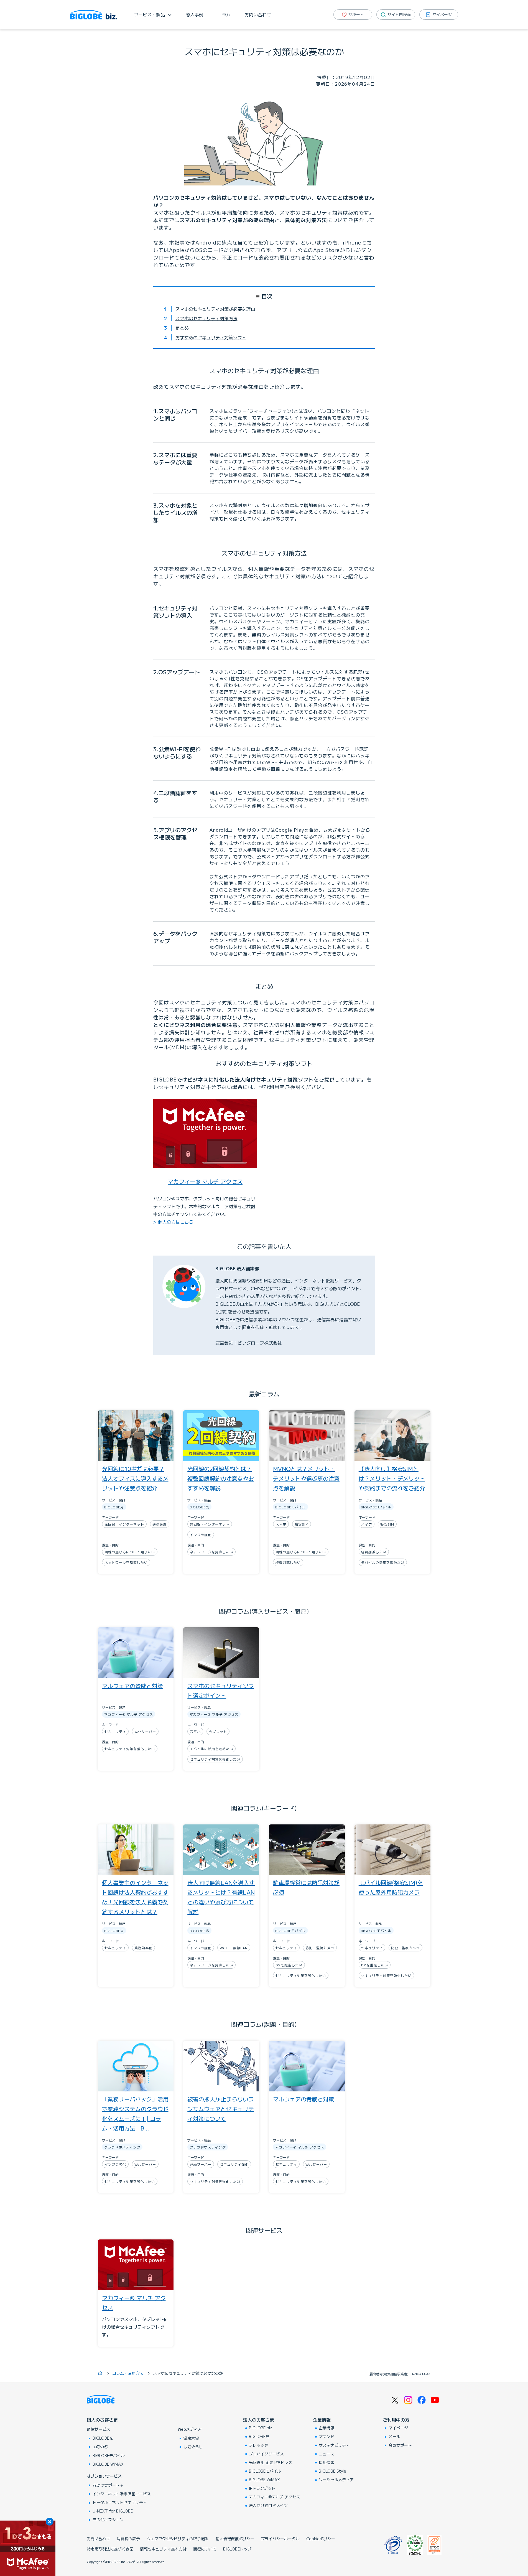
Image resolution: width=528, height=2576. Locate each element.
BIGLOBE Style (332, 2471)
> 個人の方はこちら (173, 1222)
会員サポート (400, 2445)
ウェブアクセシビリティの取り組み (178, 2539)
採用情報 (327, 2462)
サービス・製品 (149, 14)
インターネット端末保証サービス (122, 2494)
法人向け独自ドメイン (268, 2505)
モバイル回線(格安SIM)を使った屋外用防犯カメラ (391, 1887)
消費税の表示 (128, 2539)
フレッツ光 (259, 2445)
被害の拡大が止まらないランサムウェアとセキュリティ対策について (221, 2109)
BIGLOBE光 (114, 1507)
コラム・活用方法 (128, 2373)
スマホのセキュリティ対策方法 (206, 318)
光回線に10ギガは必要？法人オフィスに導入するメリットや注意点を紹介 (135, 1478)
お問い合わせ (258, 14)
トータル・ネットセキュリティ (120, 2502)
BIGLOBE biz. (261, 2428)
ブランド (327, 2436)
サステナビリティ (334, 2445)
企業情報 (322, 2420)
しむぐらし (193, 2447)
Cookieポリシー (321, 2539)
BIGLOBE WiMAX (108, 2464)
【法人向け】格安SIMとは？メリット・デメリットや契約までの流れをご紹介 (392, 1478)
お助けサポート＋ (108, 2485)
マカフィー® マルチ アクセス (205, 1181)
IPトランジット (262, 2488)
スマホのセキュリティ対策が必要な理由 (215, 309)
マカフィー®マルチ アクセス (275, 2497)
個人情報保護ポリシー (235, 2539)
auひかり (101, 2447)
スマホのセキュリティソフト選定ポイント (221, 1691)
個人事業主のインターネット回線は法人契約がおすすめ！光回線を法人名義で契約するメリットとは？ (135, 1897)
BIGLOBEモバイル (290, 1507)
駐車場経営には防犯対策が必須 (306, 1887)
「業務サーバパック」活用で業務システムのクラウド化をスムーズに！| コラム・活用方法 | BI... (135, 2114)
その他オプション (108, 2519)
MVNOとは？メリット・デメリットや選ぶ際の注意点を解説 (306, 1478)
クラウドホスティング (122, 2147)
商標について (205, 2549)
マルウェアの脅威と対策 (132, 1686)
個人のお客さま (102, 2420)
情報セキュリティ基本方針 (163, 2549)
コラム (224, 14)
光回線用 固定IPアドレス (271, 2462)
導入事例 (195, 14)
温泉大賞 (191, 2438)
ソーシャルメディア (336, 2480)
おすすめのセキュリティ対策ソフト (211, 337)
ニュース (327, 2454)
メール (394, 2436)
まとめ (182, 328)
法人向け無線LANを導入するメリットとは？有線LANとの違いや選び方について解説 (221, 1897)
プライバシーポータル (280, 2539)
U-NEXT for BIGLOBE (113, 2511)
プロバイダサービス (266, 2454)
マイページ (398, 2428)
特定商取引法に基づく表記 (110, 2549)
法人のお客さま (259, 2420)
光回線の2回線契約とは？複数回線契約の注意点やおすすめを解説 (221, 1478)
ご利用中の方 (396, 2420)
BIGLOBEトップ (237, 2549)
